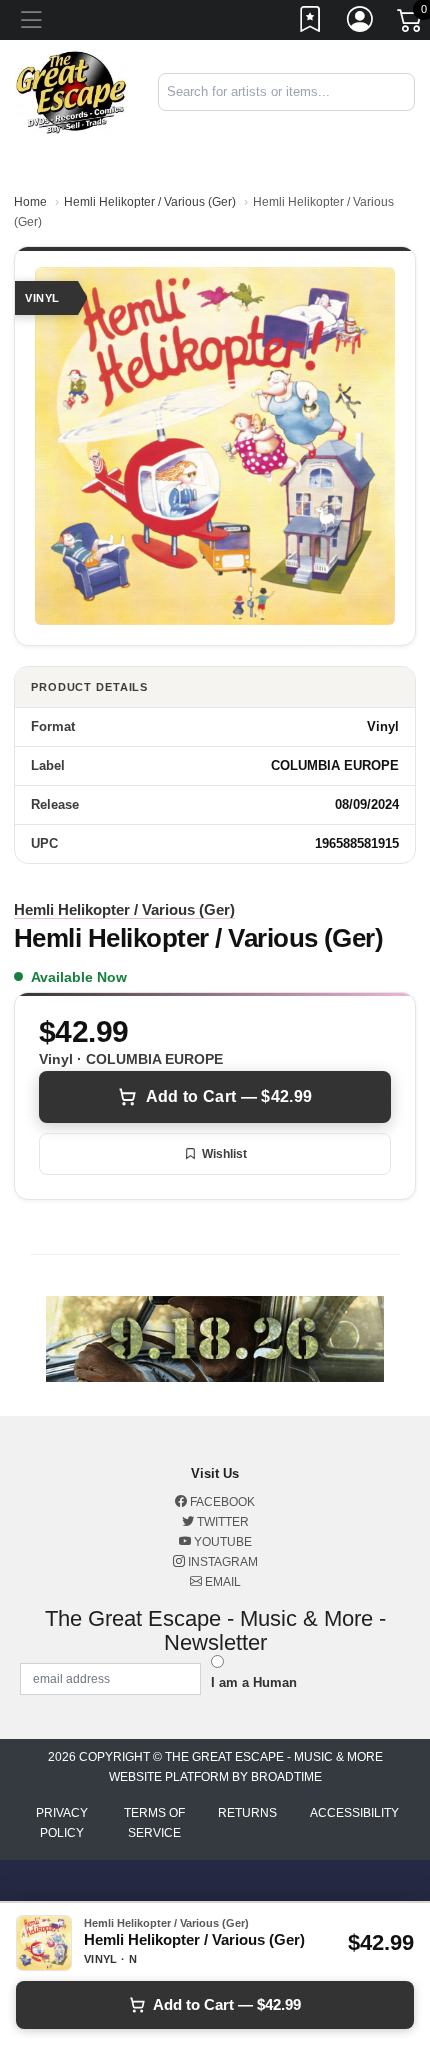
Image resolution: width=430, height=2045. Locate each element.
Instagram (221, 1562)
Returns (247, 1813)
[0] (411, 24)
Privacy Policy (62, 1823)
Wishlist (224, 1154)
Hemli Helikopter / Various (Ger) (150, 202)
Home (30, 202)
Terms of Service (154, 1823)
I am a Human (254, 1682)
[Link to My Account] (361, 23)
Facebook (221, 1502)
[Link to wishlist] (311, 23)
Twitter (221, 1522)
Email (221, 1582)
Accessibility (354, 1813)
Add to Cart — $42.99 (229, 1096)
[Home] (71, 90)
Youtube (221, 1542)
